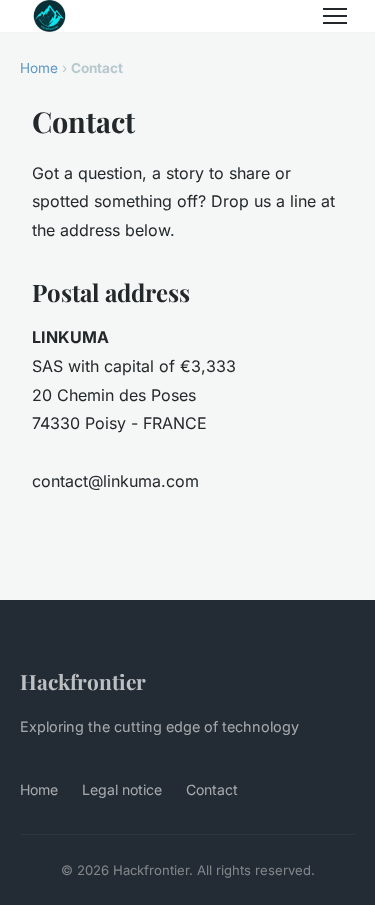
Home (39, 68)
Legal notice (122, 789)
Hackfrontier (83, 681)
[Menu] (335, 16)
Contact (212, 789)
